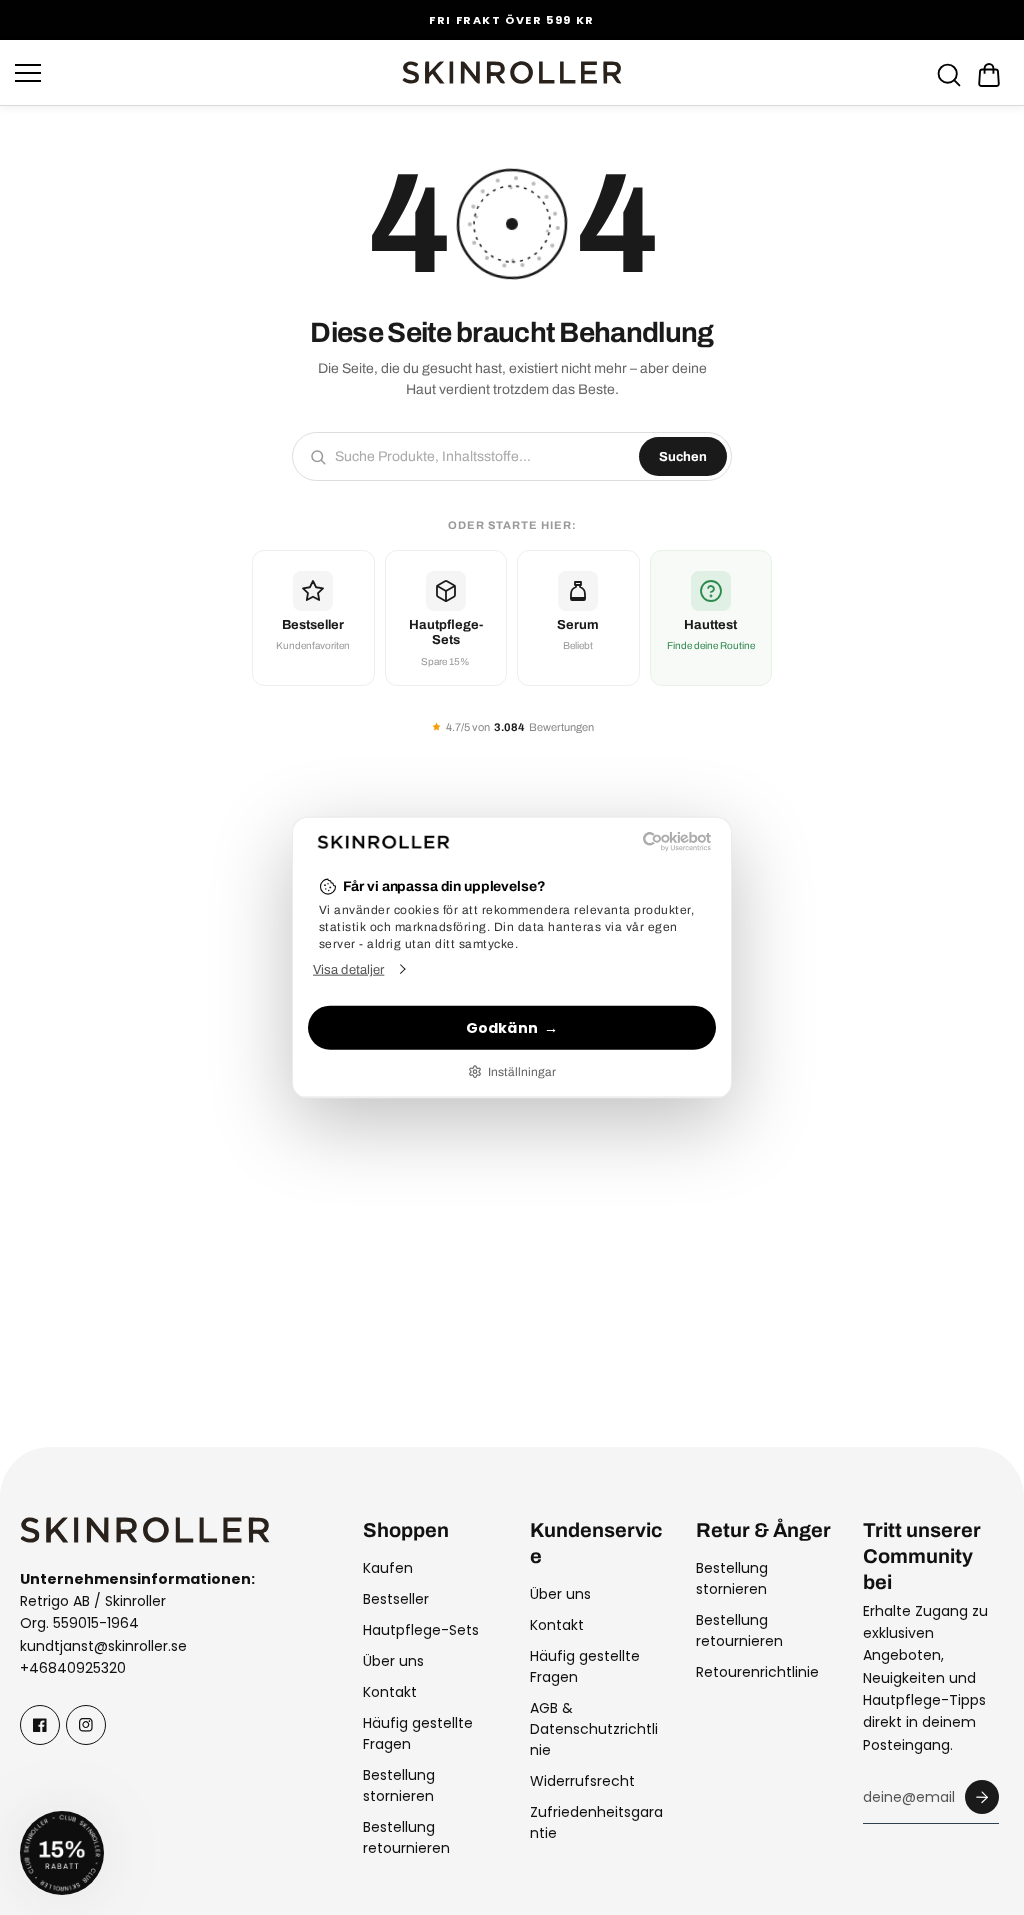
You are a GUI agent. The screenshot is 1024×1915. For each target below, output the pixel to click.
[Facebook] (40, 1725)
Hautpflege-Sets (421, 1630)
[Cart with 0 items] (989, 75)
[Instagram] (86, 1725)
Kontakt (390, 1692)
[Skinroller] (512, 72)
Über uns (393, 1661)
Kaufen (388, 1568)
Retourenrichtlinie (757, 1672)
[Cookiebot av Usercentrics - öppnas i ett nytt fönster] (623, 841)
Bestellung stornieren (399, 1785)
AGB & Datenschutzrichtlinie (594, 1729)
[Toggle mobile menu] (203, 73)
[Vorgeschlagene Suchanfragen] (949, 75)
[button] (989, 75)
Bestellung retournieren (406, 1837)
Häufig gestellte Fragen (418, 1733)
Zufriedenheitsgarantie (596, 1822)
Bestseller (396, 1599)
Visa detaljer (348, 969)
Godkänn (502, 1027)
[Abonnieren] (982, 1797)
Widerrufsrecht (582, 1781)
